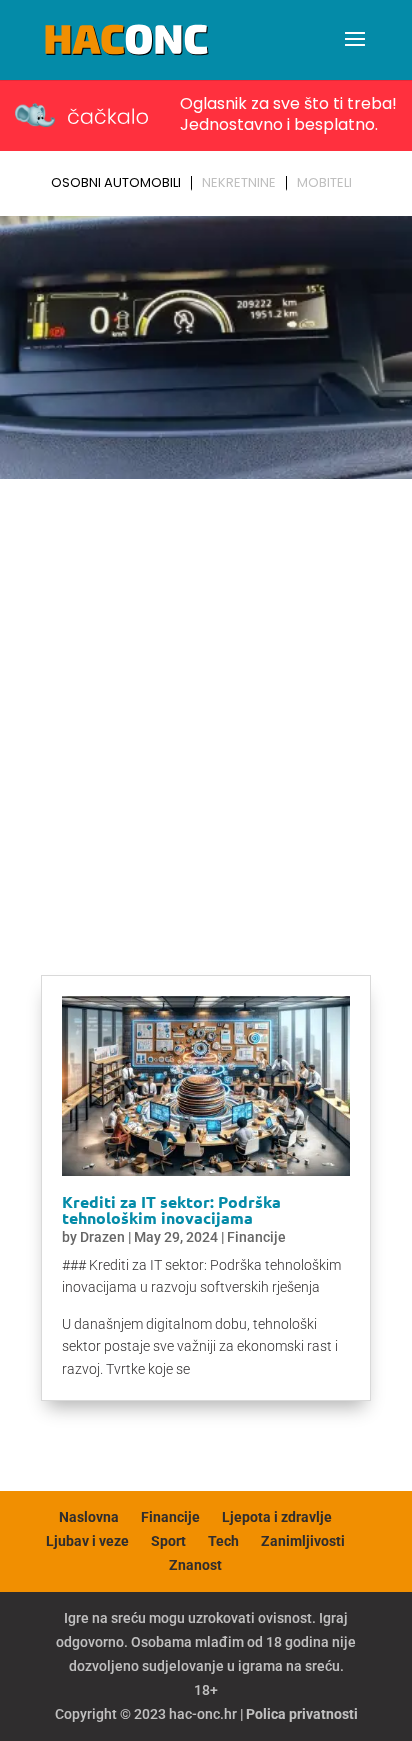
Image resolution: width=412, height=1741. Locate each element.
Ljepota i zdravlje (277, 1517)
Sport (168, 1541)
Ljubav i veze (87, 1541)
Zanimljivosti (303, 1541)
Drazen (102, 1237)
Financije (256, 1237)
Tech (223, 1541)
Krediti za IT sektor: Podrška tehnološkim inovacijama (171, 1209)
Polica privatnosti (302, 1714)
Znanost (195, 1565)
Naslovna (89, 1517)
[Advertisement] (206, 703)
